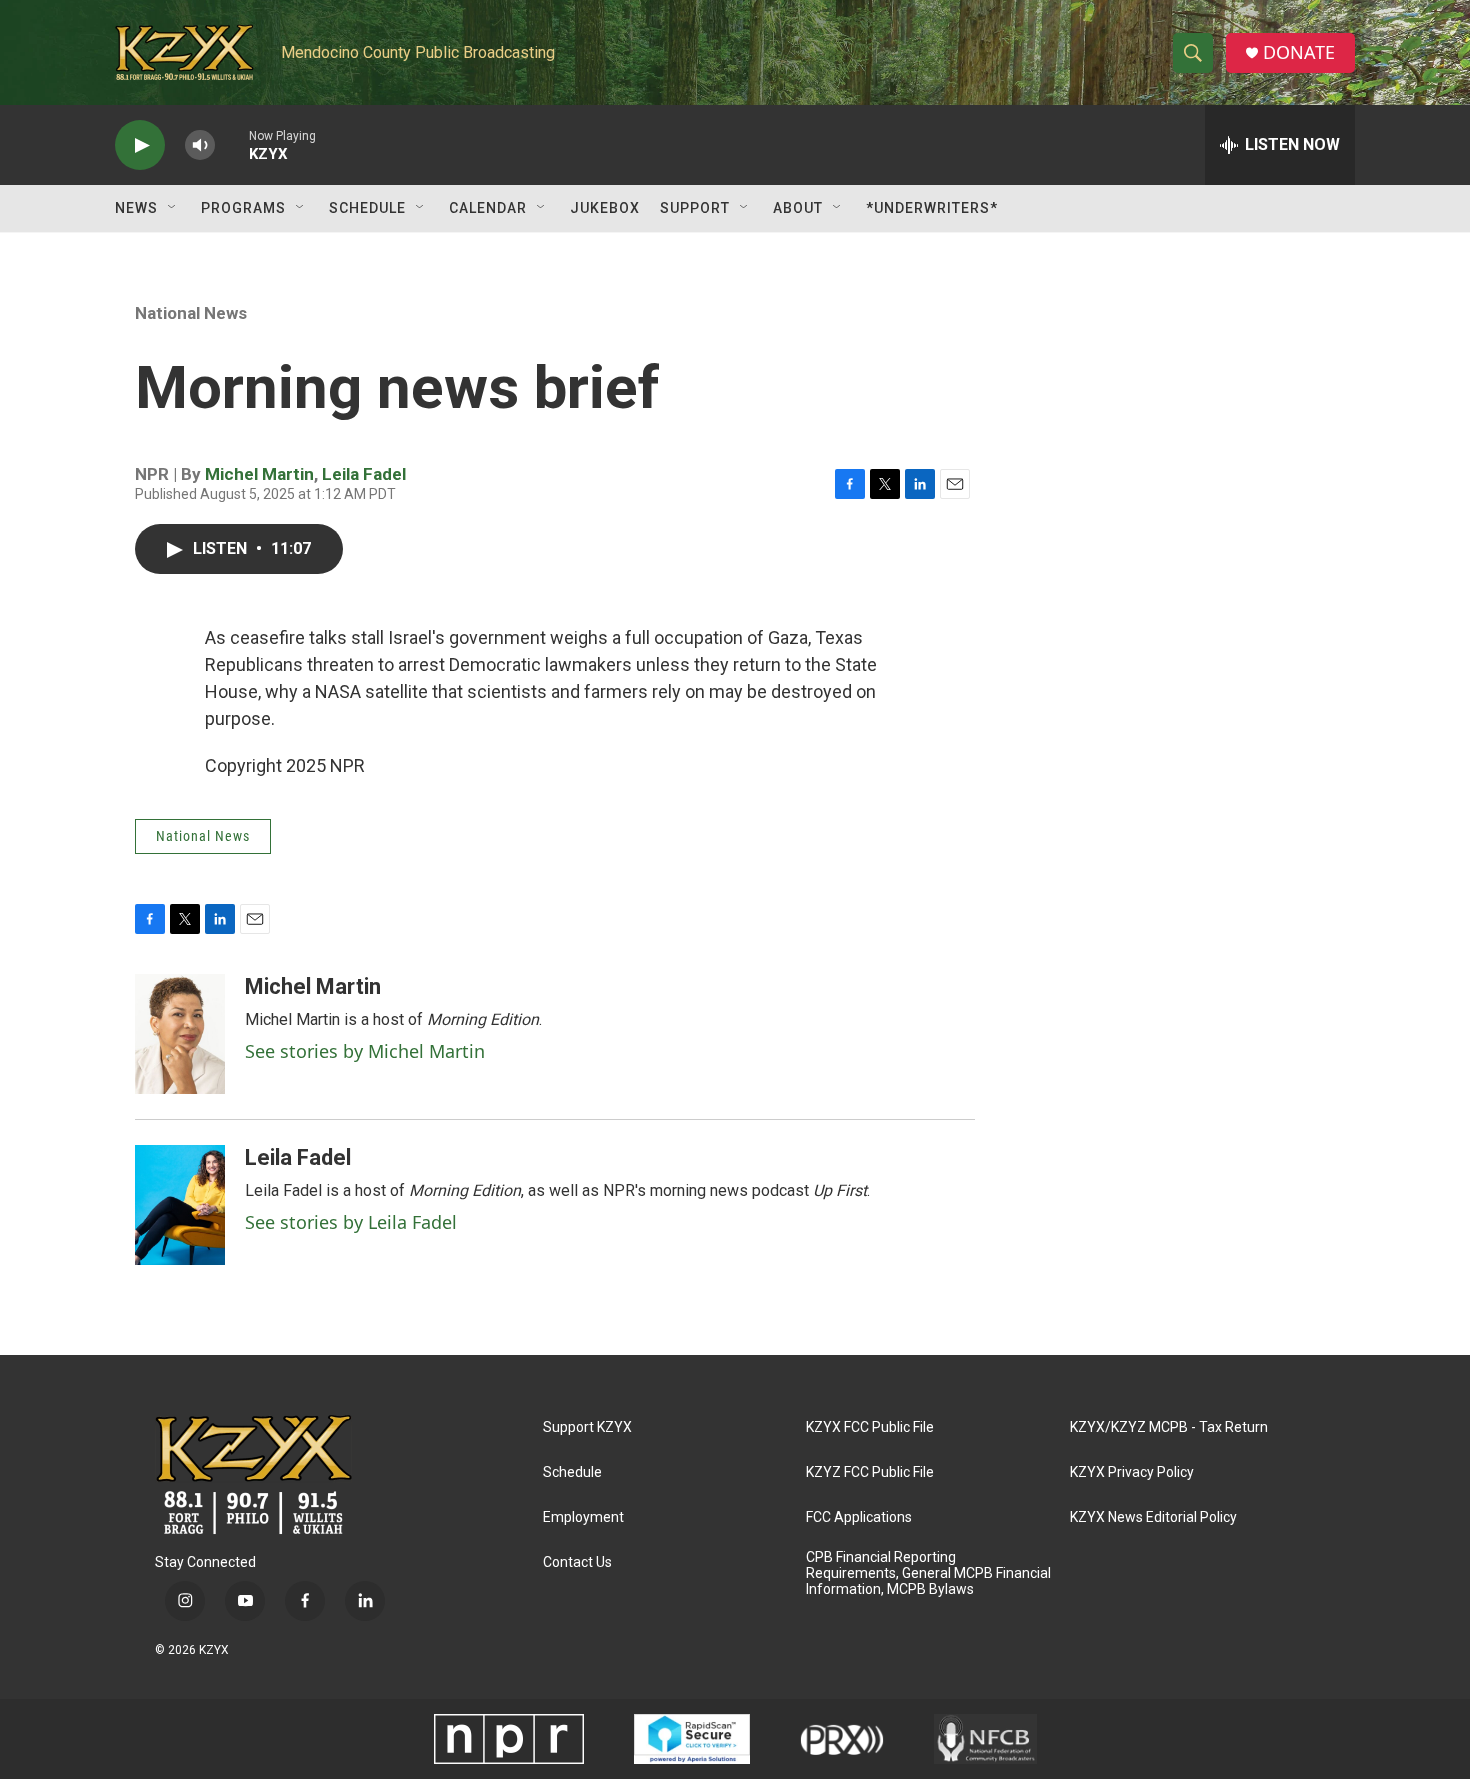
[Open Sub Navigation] (173, 208)
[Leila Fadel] (180, 1205)
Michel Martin (259, 474)
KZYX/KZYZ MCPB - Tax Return (1169, 1427)
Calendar (488, 208)
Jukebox (605, 208)
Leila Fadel (364, 474)
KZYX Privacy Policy (1132, 1472)
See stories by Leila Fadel (351, 1222)
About (798, 208)
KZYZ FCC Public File (870, 1472)
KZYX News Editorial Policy (1153, 1517)
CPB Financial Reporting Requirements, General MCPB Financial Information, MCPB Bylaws (928, 1573)
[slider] (232, 144)
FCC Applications (859, 1517)
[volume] (200, 145)
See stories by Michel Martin (365, 1051)
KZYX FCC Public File (870, 1427)
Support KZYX (587, 1427)
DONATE (1299, 52)
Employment (583, 1517)
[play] (140, 145)
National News (191, 313)
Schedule (367, 208)
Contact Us (577, 1562)
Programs (243, 208)
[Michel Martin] (180, 1034)
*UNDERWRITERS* (932, 208)
